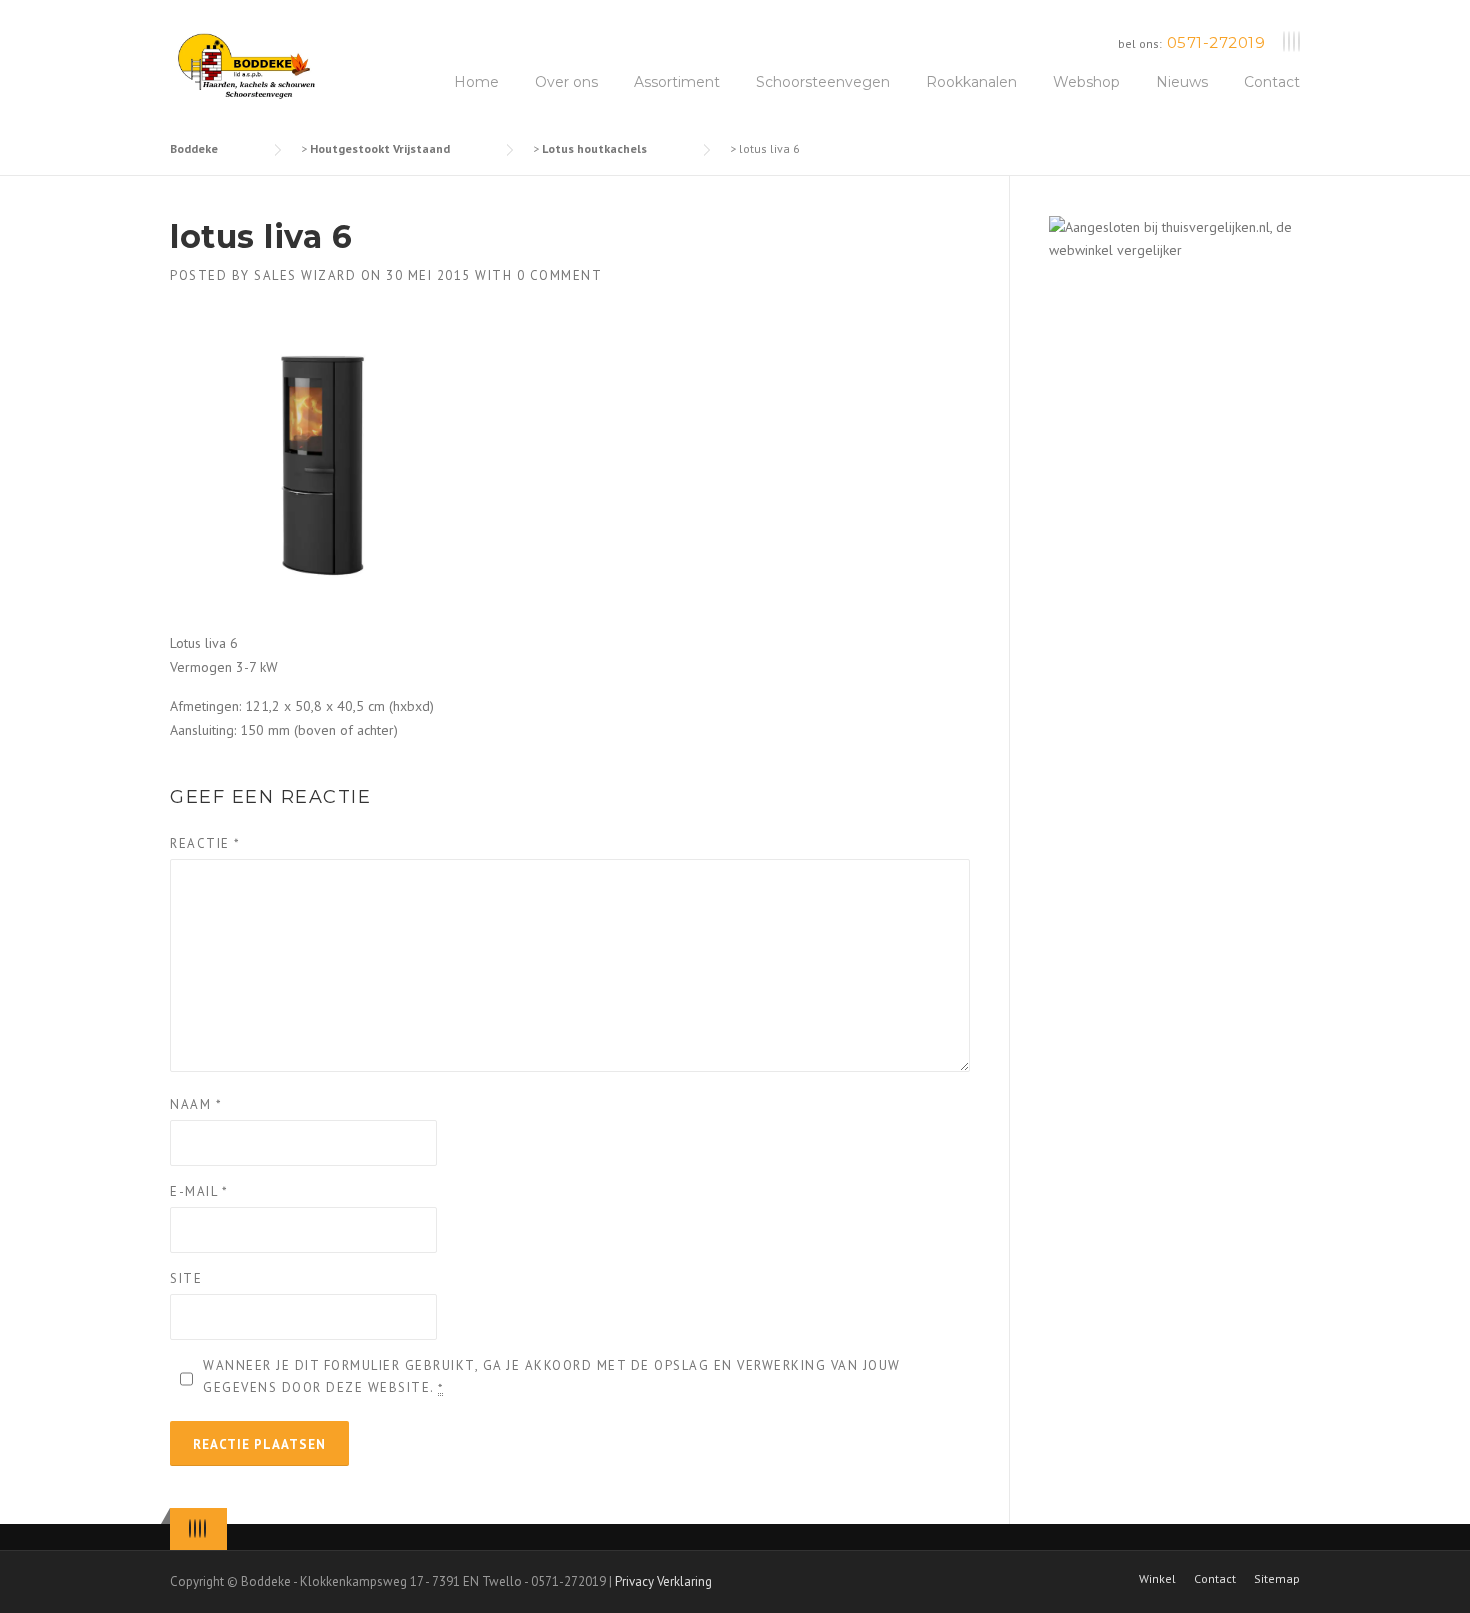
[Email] (1299, 42)
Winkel (1157, 1579)
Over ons (566, 82)
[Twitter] (1284, 42)
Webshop (1086, 82)
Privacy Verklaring (663, 1581)
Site (186, 1278)
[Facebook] (1289, 42)
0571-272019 (1216, 42)
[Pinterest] (1294, 42)
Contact (1272, 82)
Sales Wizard (305, 275)
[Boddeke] (247, 65)
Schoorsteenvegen (823, 82)
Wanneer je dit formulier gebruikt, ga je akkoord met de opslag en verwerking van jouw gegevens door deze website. (552, 1376)
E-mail (199, 1191)
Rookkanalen (971, 82)
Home (476, 82)
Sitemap (1277, 1579)
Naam (196, 1104)
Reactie (205, 843)
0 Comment (560, 275)
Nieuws (1182, 82)
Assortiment (677, 82)
